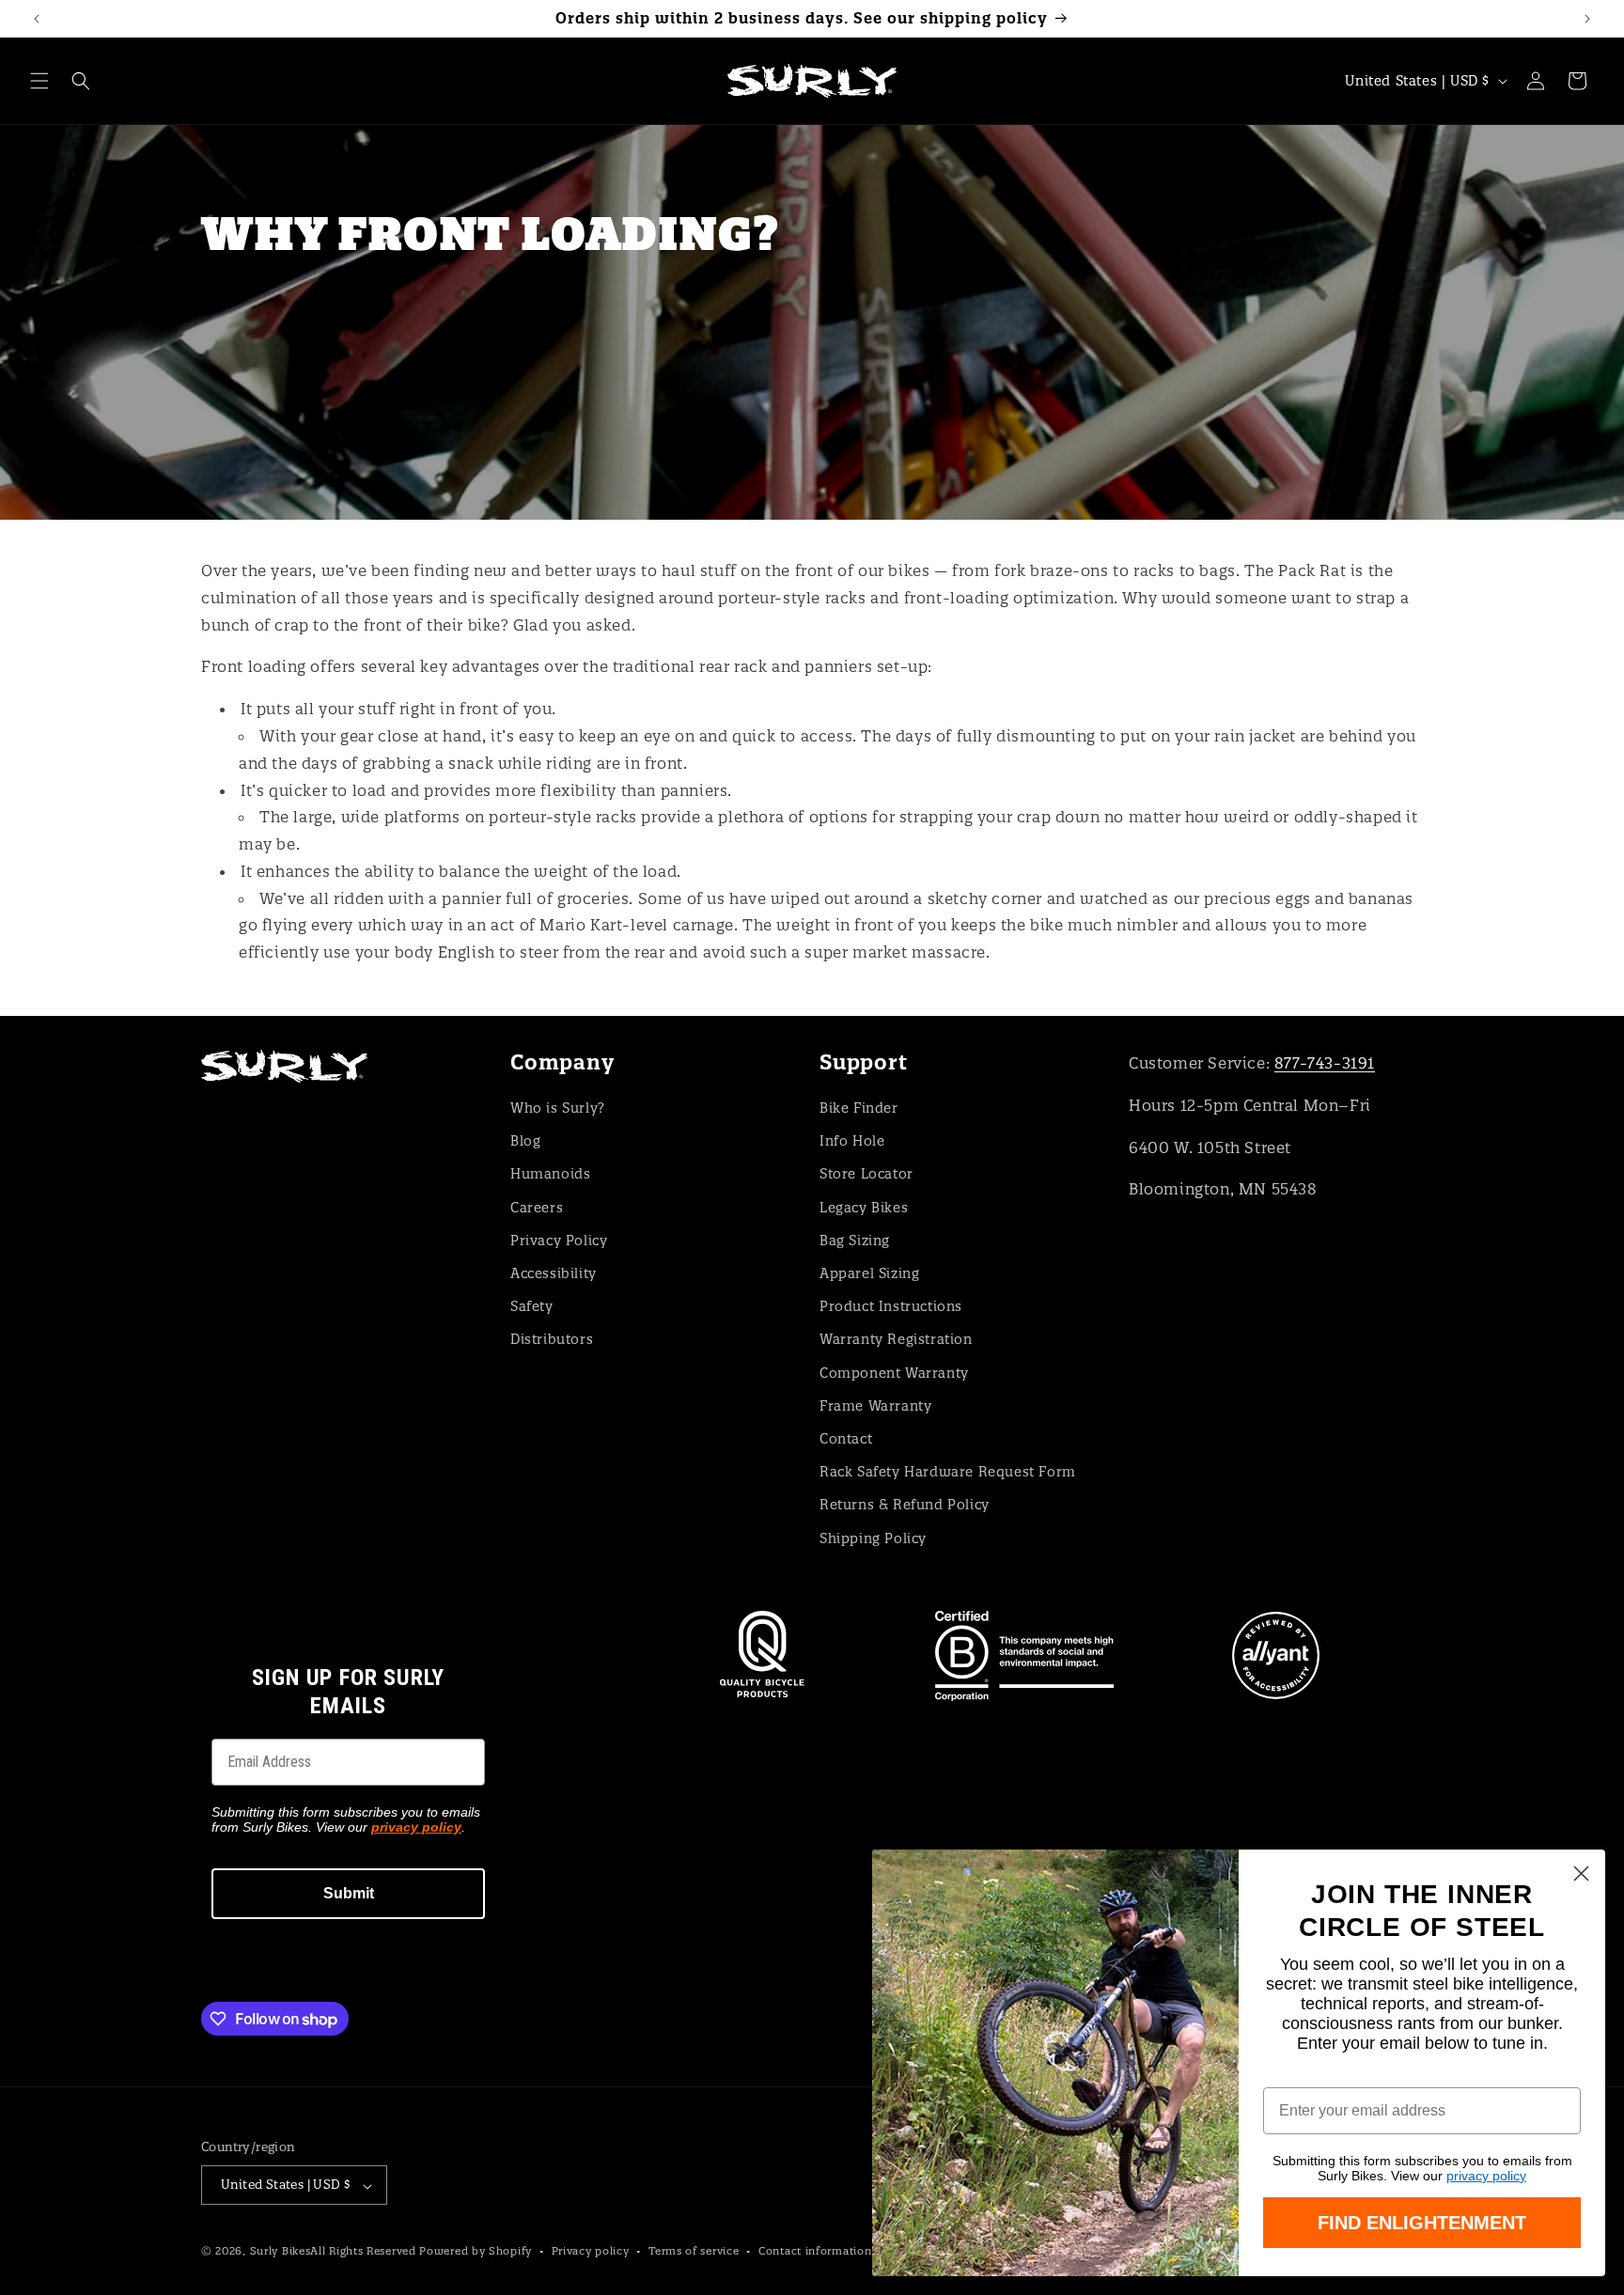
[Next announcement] (1587, 19)
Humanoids (550, 1174)
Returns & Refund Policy (905, 1505)
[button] (39, 81)
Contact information (815, 2251)
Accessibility (554, 1272)
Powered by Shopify (476, 2252)
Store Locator (867, 1174)
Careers (537, 1207)
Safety (532, 1306)
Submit (349, 1893)
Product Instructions (891, 1306)
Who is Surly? (558, 1107)
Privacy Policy (559, 1240)
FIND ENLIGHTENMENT (1422, 2223)
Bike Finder (859, 1107)
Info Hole (852, 1141)
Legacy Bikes (864, 1207)
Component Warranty (894, 1372)
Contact (846, 1438)
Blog (525, 1141)
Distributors (552, 1339)
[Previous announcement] (37, 19)
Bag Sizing (855, 1240)
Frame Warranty (875, 1405)
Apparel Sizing (869, 1272)
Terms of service (694, 2251)
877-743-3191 (1325, 1063)
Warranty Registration (896, 1339)
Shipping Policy (873, 1538)
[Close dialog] (1581, 1873)
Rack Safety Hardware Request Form (948, 1472)
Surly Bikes (281, 2252)
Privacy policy (591, 2251)
